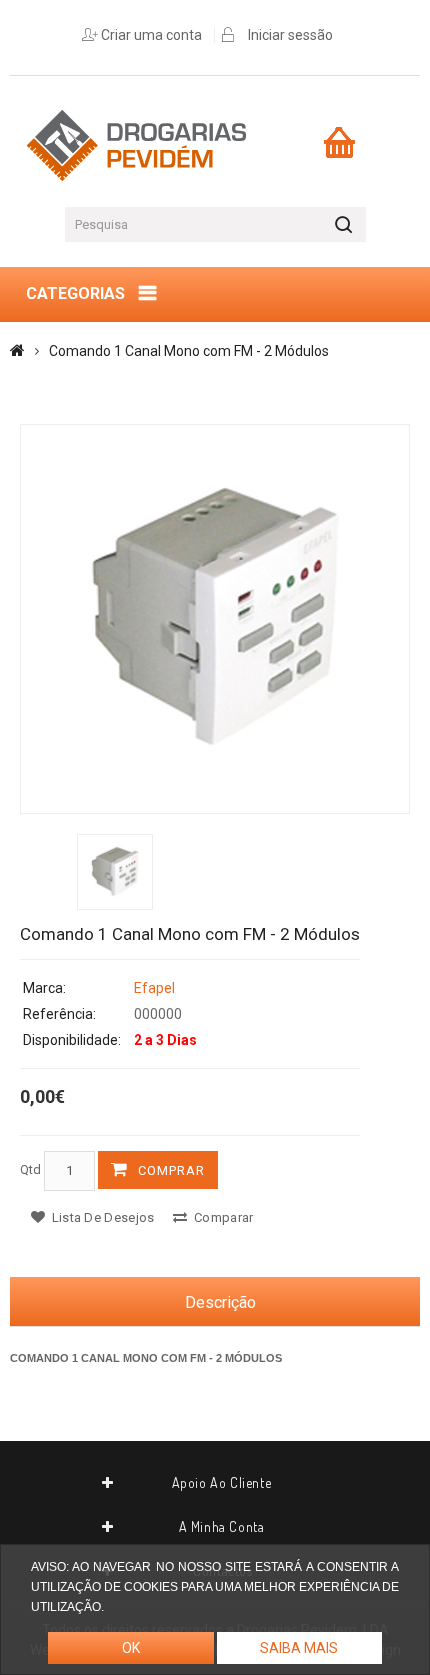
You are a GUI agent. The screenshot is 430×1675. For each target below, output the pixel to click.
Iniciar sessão (290, 35)
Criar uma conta (151, 35)
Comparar (222, 1217)
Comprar (171, 1170)
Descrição (220, 1302)
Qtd (30, 1169)
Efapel (154, 988)
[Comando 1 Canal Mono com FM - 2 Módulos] (215, 619)
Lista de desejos (101, 1217)
